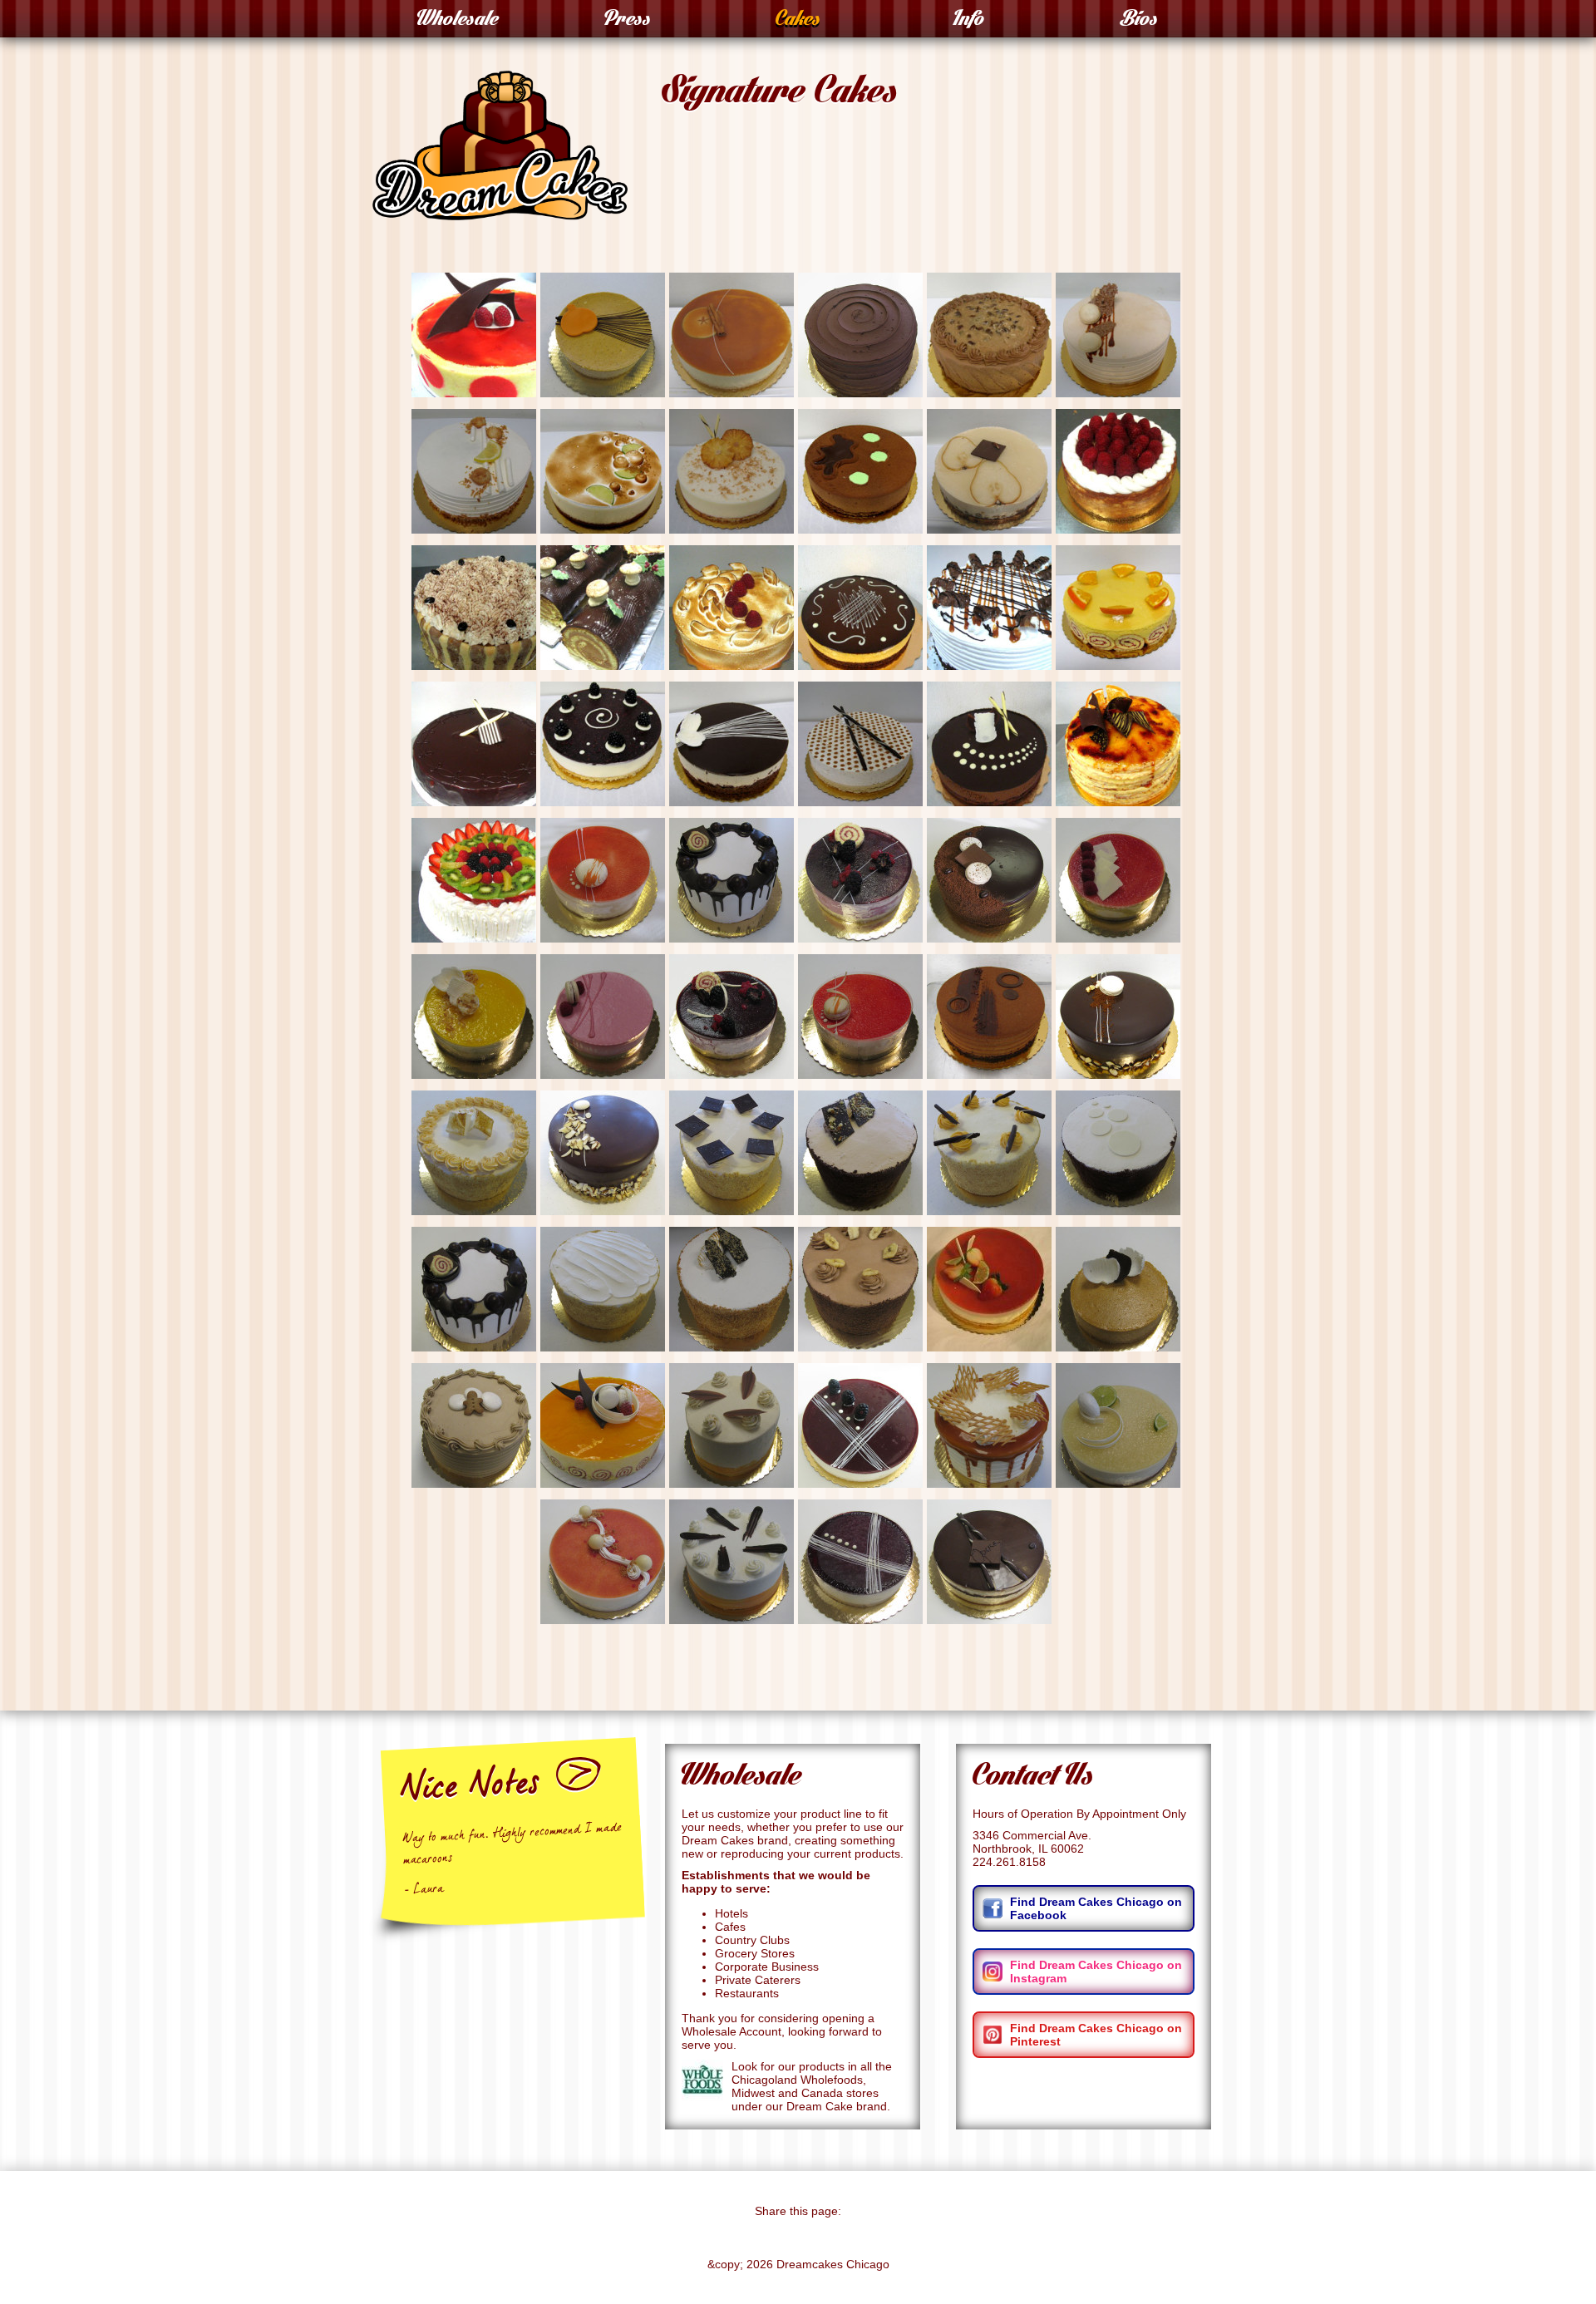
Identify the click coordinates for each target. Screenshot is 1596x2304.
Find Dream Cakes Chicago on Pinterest (1096, 2035)
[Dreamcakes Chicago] (500, 212)
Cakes (798, 22)
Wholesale (458, 22)
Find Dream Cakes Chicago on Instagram (1096, 1972)
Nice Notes (470, 1790)
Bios (1139, 22)
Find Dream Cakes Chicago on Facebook (1096, 1908)
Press (628, 22)
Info (968, 22)
